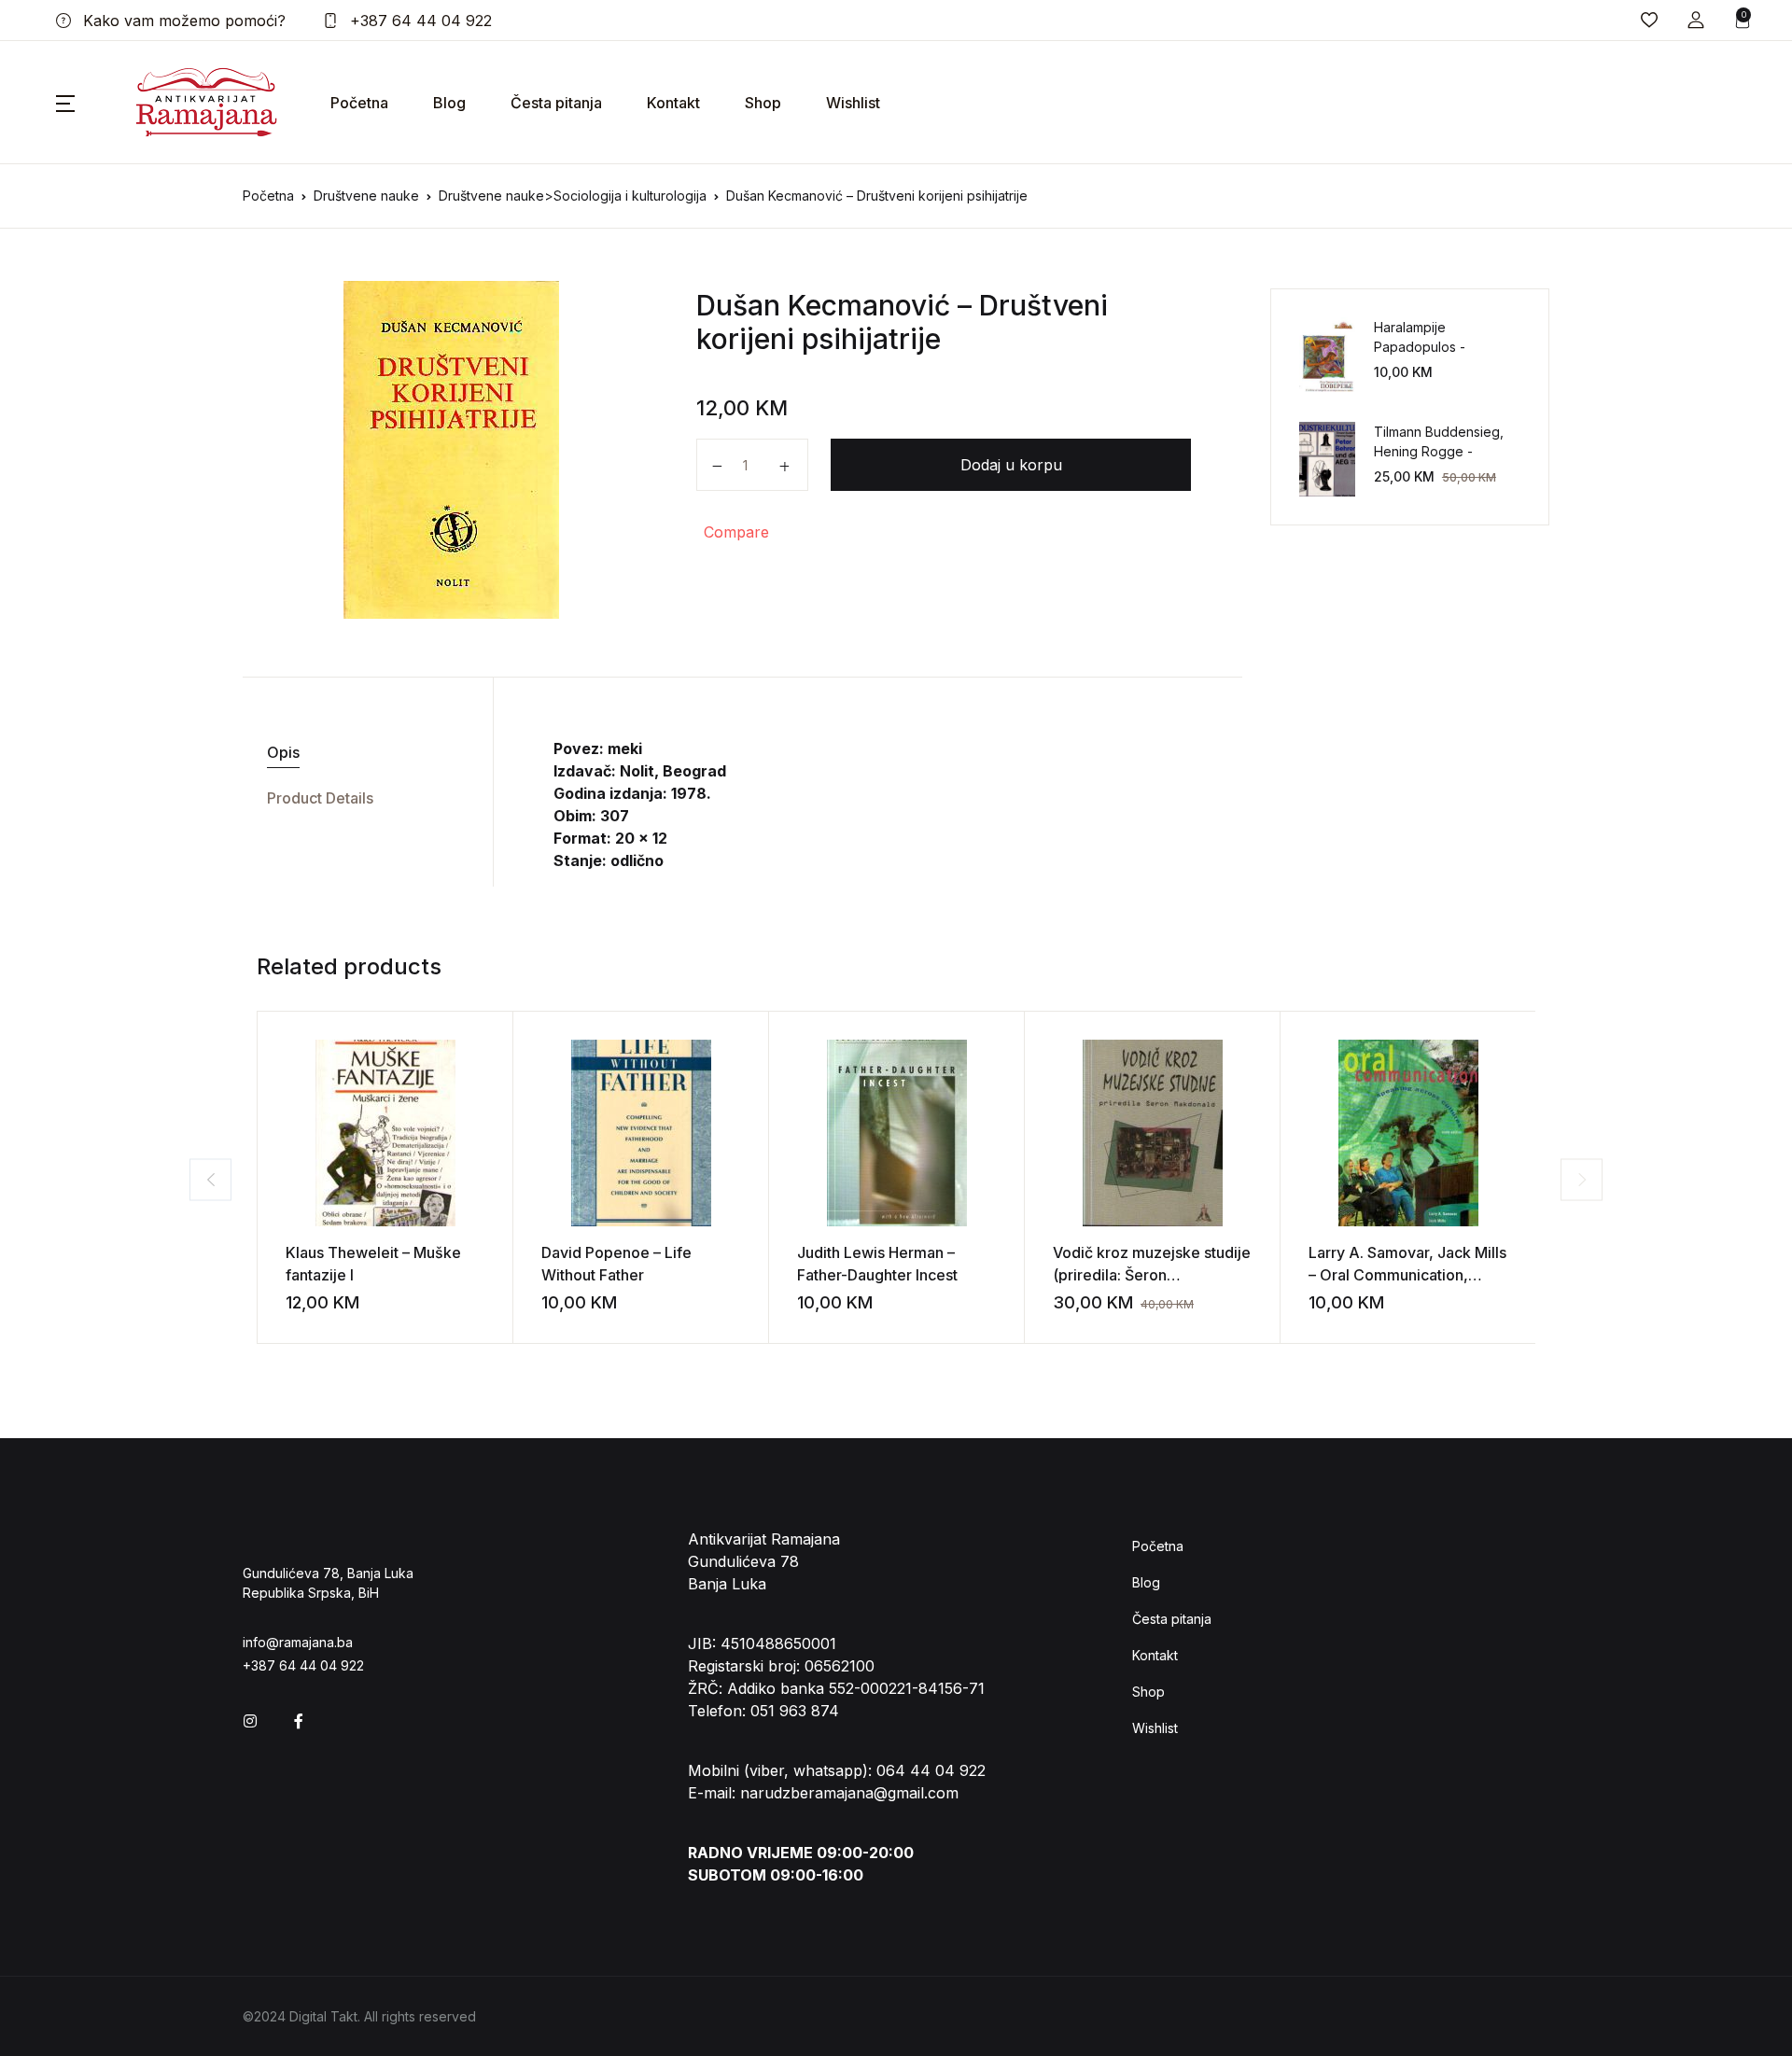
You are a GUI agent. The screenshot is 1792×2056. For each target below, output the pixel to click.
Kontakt (673, 103)
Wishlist (853, 103)
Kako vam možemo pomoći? (182, 21)
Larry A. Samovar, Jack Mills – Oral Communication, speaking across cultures (1407, 1275)
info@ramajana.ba (298, 1642)
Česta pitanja (556, 103)
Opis (283, 752)
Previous (210, 1179)
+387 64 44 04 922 (419, 21)
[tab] (361, 753)
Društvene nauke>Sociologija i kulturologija (573, 196)
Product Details (320, 798)
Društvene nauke (366, 196)
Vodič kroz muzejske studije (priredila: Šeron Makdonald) (1152, 1275)
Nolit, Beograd (673, 771)
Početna (359, 103)
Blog (449, 103)
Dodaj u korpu (1011, 465)
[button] (1696, 20)
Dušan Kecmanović (823, 305)
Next (1582, 1179)
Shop (763, 103)
